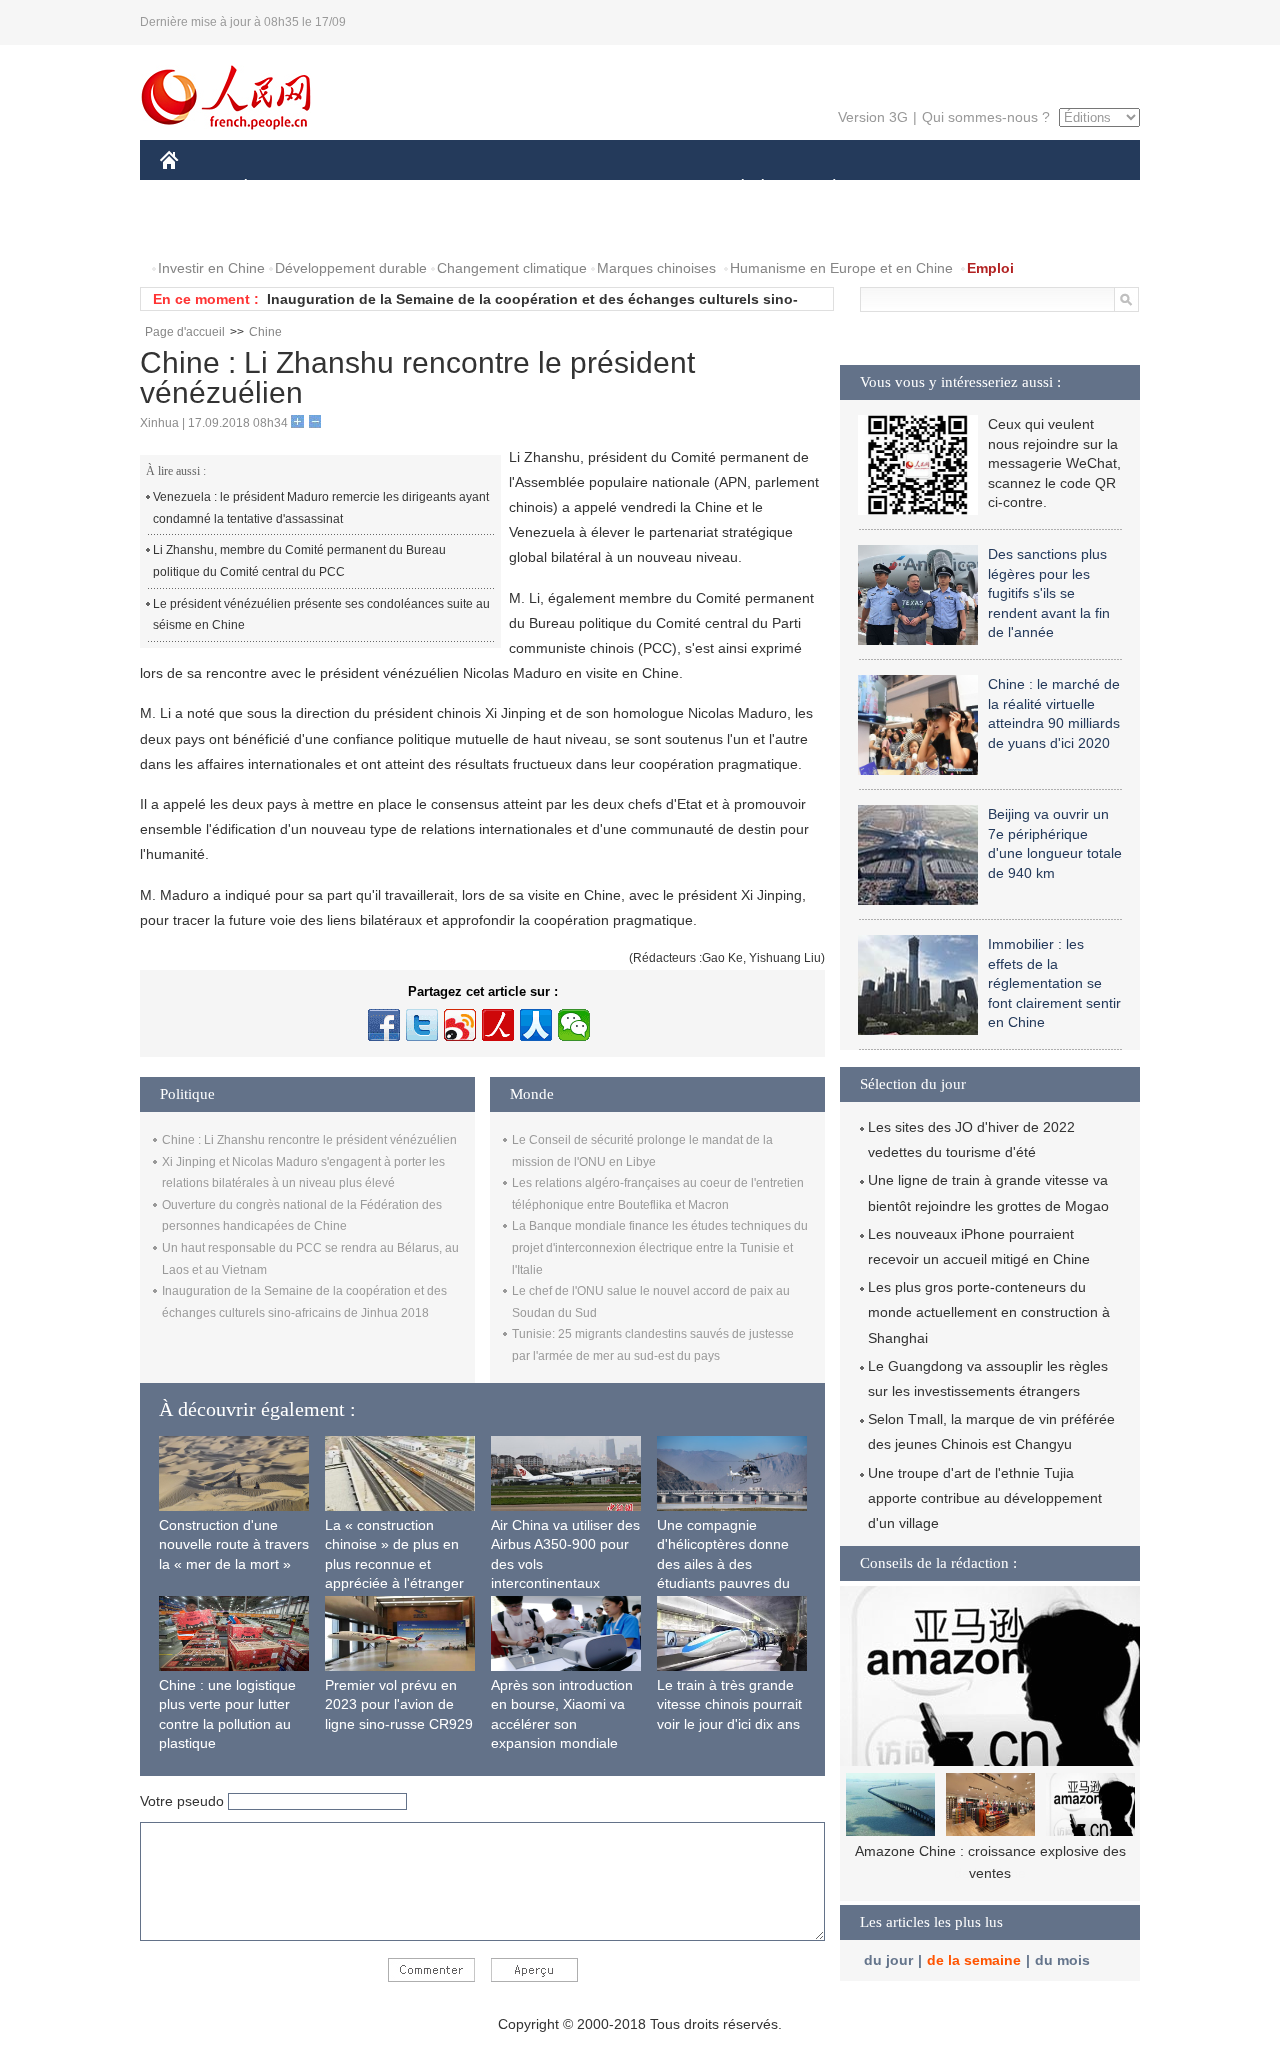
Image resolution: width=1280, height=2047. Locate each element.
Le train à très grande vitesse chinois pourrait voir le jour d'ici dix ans (729, 1704)
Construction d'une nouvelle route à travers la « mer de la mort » (234, 1544)
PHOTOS (202, 228)
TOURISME (991, 188)
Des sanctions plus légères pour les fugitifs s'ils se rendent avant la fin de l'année (1049, 593)
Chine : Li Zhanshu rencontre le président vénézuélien (309, 1140)
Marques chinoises (656, 268)
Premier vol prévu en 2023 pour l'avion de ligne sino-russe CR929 (399, 1704)
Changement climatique (512, 268)
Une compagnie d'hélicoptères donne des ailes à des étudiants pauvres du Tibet (723, 1564)
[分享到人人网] (536, 1025)
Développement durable (351, 268)
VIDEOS (284, 228)
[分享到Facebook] (384, 1025)
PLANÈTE (823, 188)
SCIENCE (551, 188)
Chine (265, 332)
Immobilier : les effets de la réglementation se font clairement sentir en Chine (1054, 983)
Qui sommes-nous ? (986, 117)
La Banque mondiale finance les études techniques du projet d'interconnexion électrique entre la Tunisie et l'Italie (660, 1247)
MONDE (376, 188)
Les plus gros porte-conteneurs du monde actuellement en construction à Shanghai (989, 1312)
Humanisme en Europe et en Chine (841, 268)
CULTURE (642, 188)
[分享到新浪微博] (460, 1025)
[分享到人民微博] (498, 1025)
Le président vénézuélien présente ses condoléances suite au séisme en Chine (321, 615)
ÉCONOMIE (283, 188)
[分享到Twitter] (422, 1025)
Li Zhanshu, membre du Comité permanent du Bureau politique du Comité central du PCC (299, 561)
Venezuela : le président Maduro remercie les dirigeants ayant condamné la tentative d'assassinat (321, 508)
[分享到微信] (574, 1025)
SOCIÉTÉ (733, 188)
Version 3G (873, 117)
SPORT (905, 188)
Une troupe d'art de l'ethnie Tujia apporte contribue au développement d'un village (985, 1498)
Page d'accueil (185, 332)
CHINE (195, 188)
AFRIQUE (461, 188)
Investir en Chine (211, 268)
